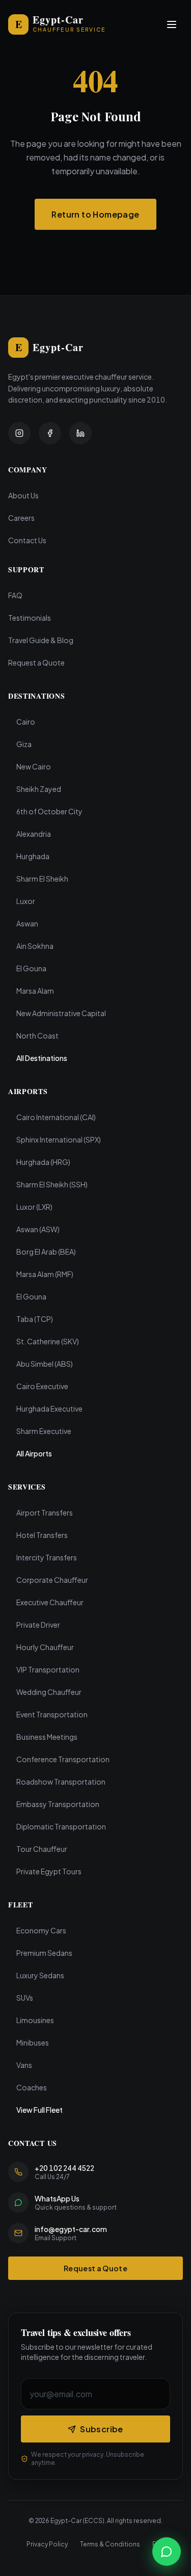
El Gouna (31, 968)
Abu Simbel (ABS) (45, 1364)
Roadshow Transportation (61, 1782)
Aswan (27, 923)
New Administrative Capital (61, 1013)
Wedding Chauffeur (49, 1692)
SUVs (25, 1998)
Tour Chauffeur (42, 1849)
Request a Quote (36, 662)
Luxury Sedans (40, 1975)
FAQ (15, 595)
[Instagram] (19, 433)
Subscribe (102, 2429)
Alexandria (34, 834)
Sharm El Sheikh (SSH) (52, 1184)
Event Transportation (52, 1714)
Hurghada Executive (49, 1409)
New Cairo (34, 766)
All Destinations (42, 1058)
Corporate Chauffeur (52, 1580)
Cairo (26, 722)
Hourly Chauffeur (45, 1647)
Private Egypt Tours (49, 1871)
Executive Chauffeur (50, 1602)
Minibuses (33, 2042)
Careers (21, 518)
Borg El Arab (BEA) (46, 1252)
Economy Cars (41, 1930)
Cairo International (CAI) (56, 1117)
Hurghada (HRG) (43, 1162)
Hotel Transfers (42, 1535)
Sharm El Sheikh (42, 879)
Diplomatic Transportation (61, 1826)
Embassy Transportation (58, 1804)
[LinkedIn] (80, 433)
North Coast (37, 1035)
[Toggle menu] (172, 24)
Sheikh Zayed (39, 789)
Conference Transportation (63, 1759)
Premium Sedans (44, 1953)
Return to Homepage (95, 214)
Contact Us (27, 540)
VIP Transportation (48, 1669)
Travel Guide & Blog (41, 640)
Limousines (35, 2020)
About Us (23, 495)
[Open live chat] (167, 2552)
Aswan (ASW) (38, 1229)
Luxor (26, 901)
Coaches (32, 2087)
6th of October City (49, 811)
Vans (24, 2065)
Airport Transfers (45, 1512)
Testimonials (30, 618)
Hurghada (33, 856)
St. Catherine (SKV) (48, 1341)
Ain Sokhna (35, 946)
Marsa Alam (35, 991)
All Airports (34, 1453)
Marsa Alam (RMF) (45, 1274)
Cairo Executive (42, 1386)
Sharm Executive (44, 1431)
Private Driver (38, 1625)
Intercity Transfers (47, 1557)
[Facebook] (50, 433)
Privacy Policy (47, 2544)
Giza (24, 744)
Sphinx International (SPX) (59, 1139)
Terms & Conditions (110, 2544)
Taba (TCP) (35, 1319)
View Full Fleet (39, 2110)
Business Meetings (47, 1737)
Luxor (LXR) (34, 1207)
